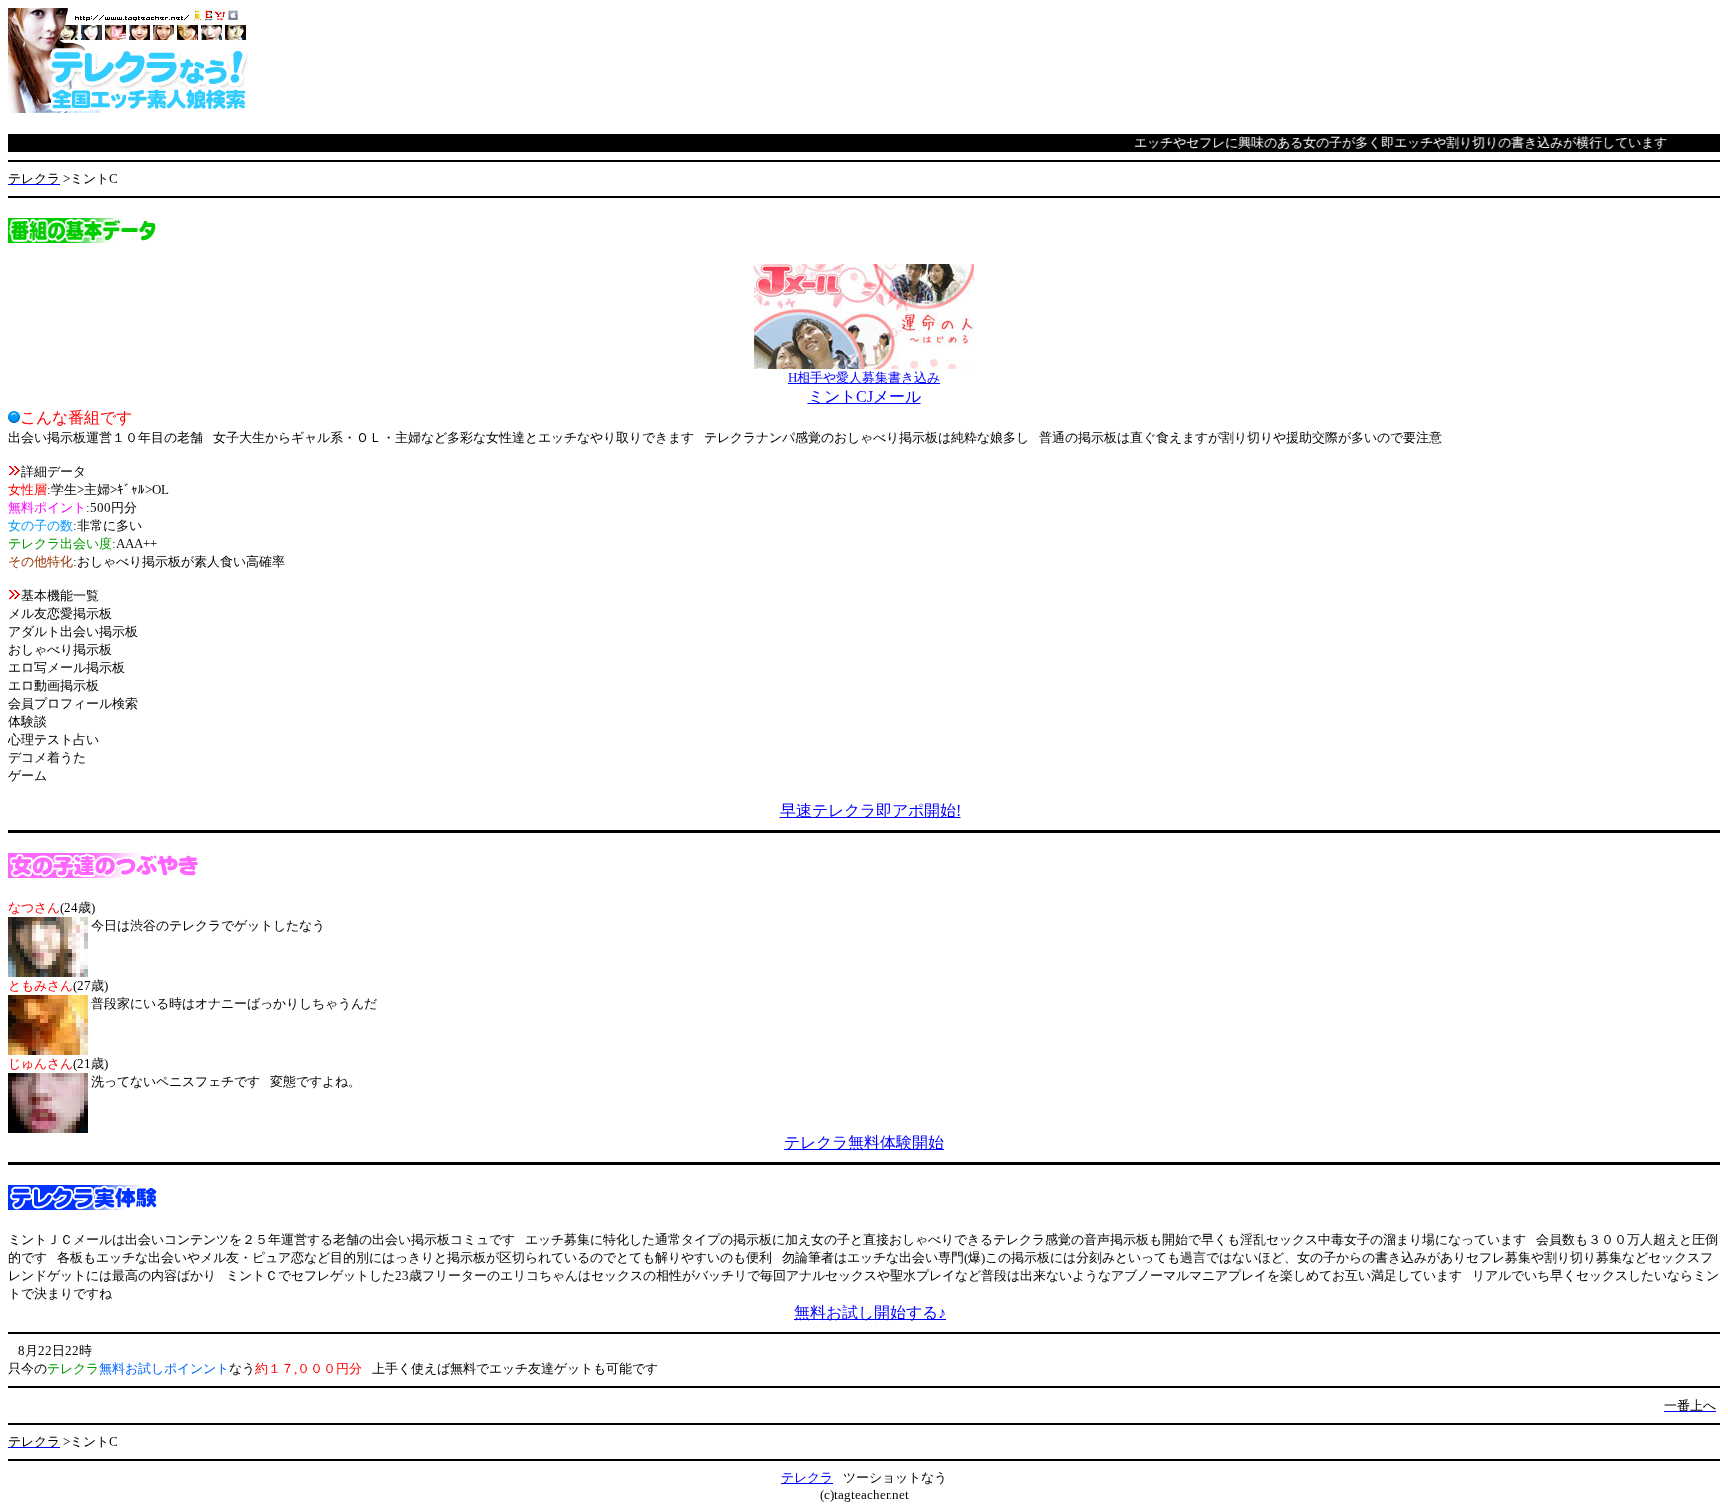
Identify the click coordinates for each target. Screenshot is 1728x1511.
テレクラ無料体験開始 (864, 1142)
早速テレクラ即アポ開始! (870, 810)
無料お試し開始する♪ (870, 1312)
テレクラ (807, 1477)
